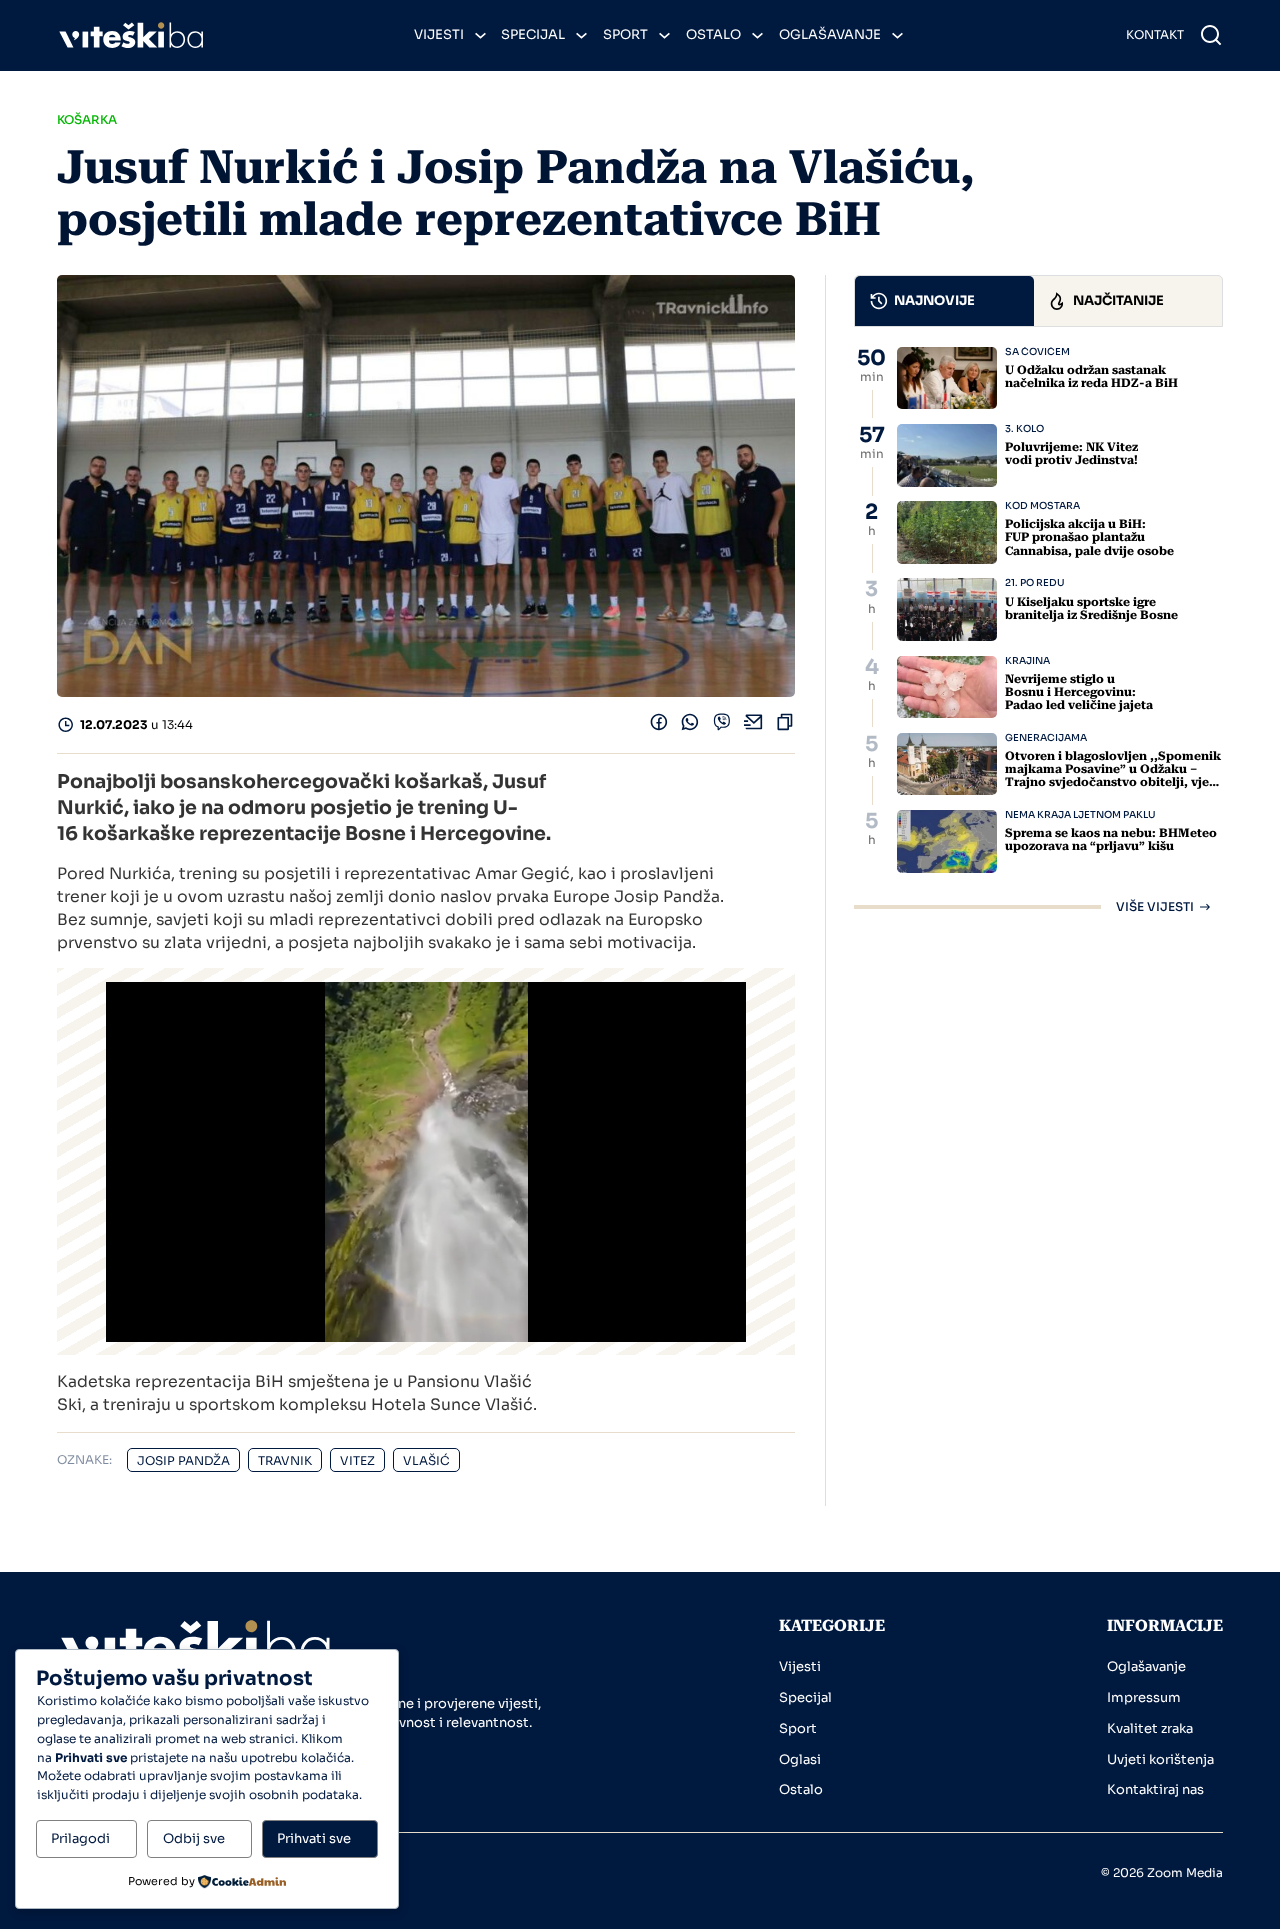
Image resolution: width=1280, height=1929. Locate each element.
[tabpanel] (1038, 630)
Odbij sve (194, 1838)
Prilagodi (80, 1838)
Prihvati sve (314, 1838)
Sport (625, 34)
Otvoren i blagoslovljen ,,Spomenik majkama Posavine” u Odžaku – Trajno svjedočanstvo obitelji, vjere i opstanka (1113, 776)
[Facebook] (659, 726)
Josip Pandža (183, 1460)
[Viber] (722, 726)
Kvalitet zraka (1150, 1728)
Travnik (285, 1460)
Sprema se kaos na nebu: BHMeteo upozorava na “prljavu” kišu (1111, 839)
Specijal (533, 34)
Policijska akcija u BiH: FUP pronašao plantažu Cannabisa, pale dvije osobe (1089, 537)
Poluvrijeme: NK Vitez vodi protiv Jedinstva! (1071, 453)
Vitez (357, 1460)
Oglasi (800, 1759)
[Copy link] (785, 726)
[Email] (754, 726)
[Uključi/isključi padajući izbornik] (480, 35)
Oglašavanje (830, 34)
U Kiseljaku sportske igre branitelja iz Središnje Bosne (1091, 608)
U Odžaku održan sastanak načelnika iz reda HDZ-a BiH (1091, 376)
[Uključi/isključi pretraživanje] (1211, 35)
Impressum (1144, 1697)
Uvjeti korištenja (1160, 1759)
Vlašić (426, 1460)
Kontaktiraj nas (1155, 1789)
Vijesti (439, 34)
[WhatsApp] (690, 726)
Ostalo (713, 34)
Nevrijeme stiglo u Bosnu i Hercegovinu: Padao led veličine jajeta (1079, 692)
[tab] (944, 301)
